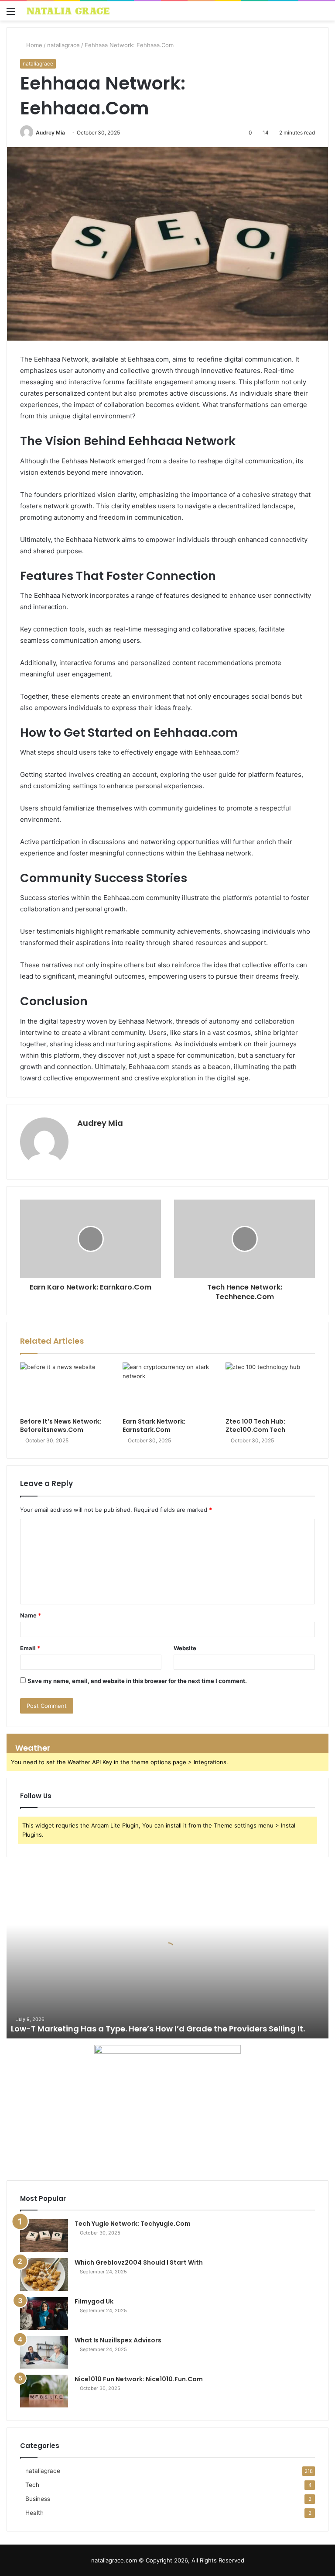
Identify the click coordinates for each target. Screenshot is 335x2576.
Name (31, 1615)
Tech (32, 2485)
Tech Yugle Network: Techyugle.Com (133, 2224)
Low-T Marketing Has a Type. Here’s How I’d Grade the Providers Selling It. (158, 2029)
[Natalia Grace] (68, 11)
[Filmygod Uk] (44, 2313)
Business (38, 2499)
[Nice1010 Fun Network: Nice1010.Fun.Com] (44, 2391)
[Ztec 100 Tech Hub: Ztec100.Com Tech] (270, 1388)
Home (33, 45)
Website (185, 1648)
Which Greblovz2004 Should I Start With (139, 2262)
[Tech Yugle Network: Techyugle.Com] (44, 2236)
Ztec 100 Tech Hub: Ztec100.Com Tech (255, 1426)
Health (34, 2513)
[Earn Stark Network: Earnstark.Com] (167, 1388)
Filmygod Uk (94, 2301)
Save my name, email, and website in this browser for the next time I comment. (137, 1681)
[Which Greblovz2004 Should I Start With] (44, 2274)
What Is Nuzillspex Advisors (118, 2340)
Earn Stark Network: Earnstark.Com (154, 1426)
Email (30, 1648)
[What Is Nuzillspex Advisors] (44, 2352)
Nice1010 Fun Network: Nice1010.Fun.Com (139, 2379)
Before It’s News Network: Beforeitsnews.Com (61, 1426)
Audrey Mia (50, 133)
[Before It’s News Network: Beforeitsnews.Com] (65, 1388)
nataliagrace (63, 45)
